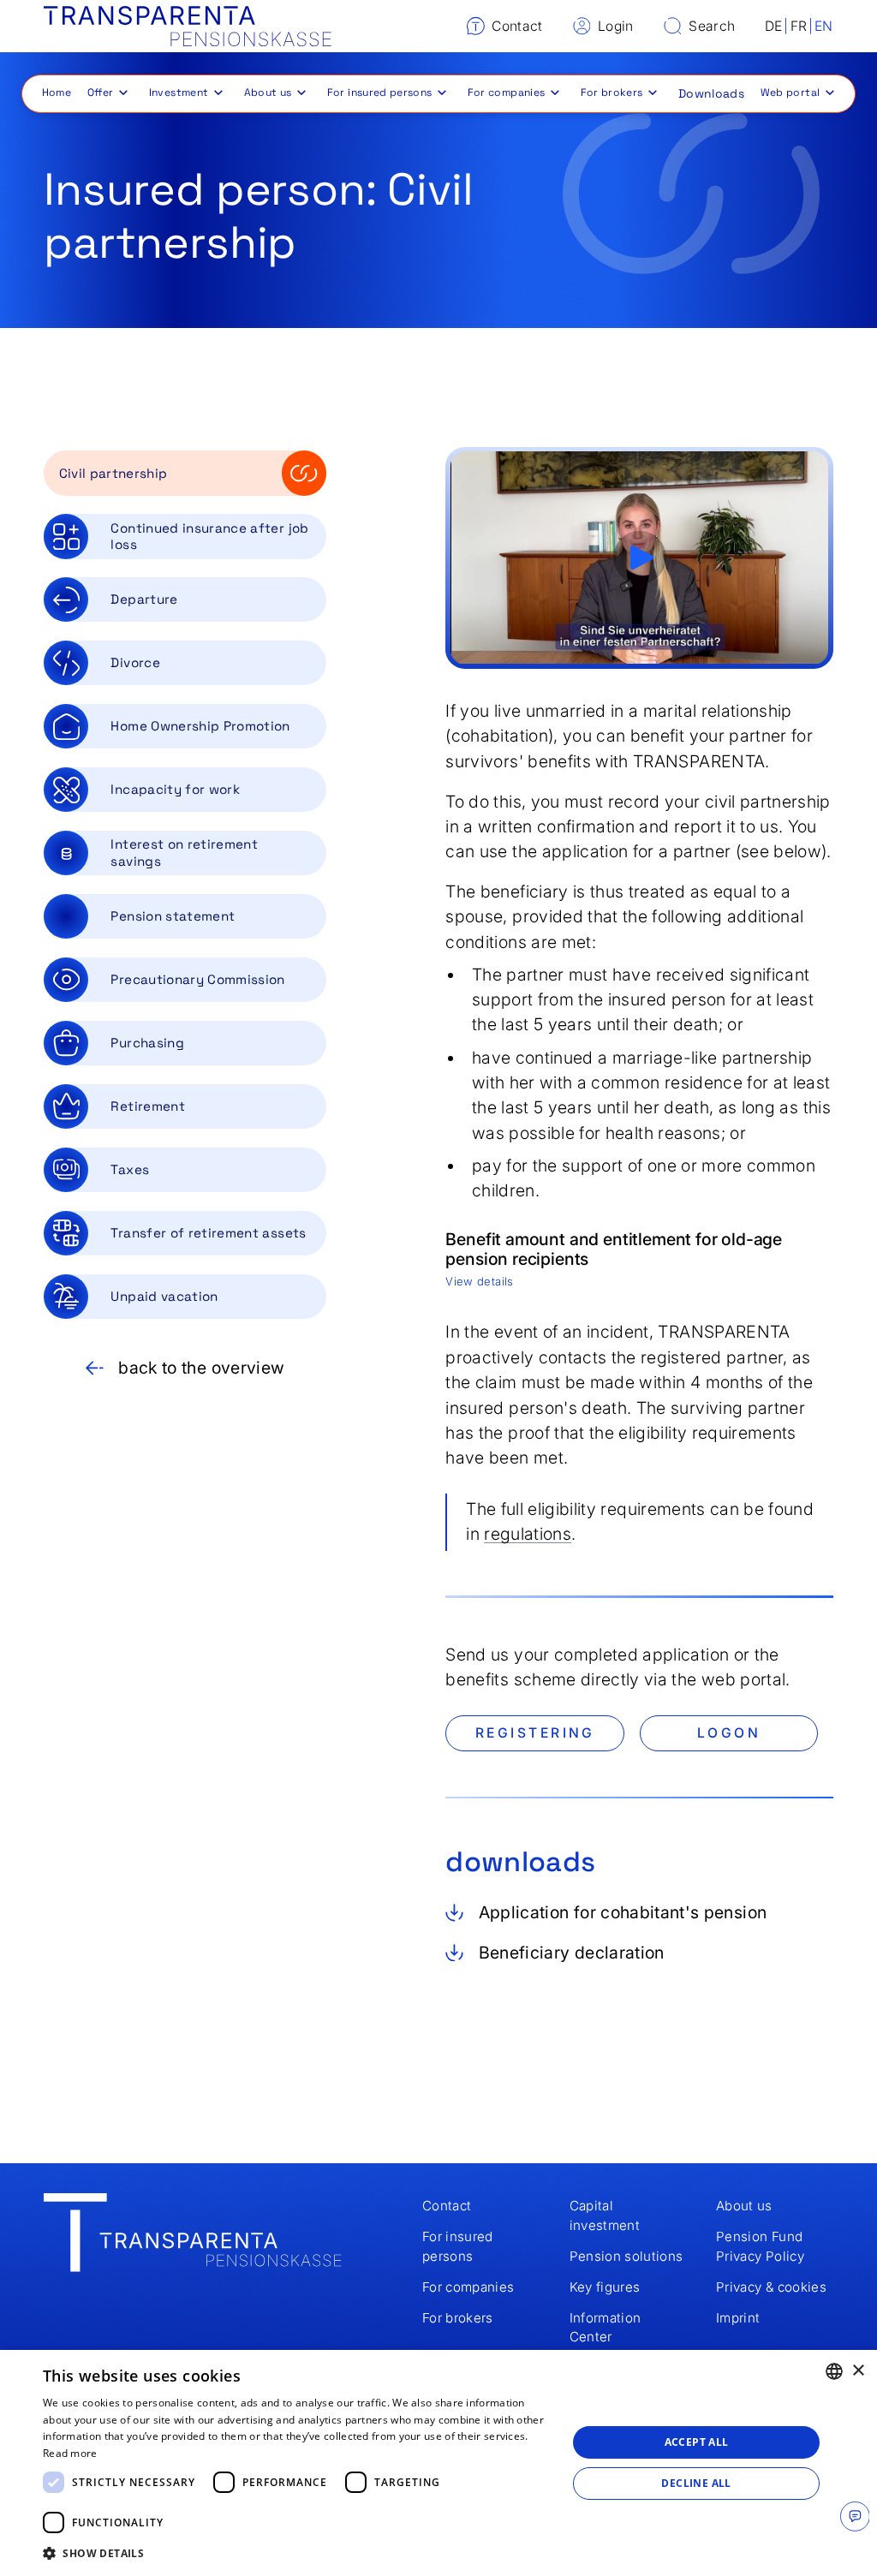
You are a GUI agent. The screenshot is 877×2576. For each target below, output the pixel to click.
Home (57, 92)
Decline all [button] (696, 2483)
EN (824, 26)
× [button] (858, 2371)
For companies (507, 92)
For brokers (612, 92)
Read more (70, 2453)
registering (535, 1733)
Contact (447, 2206)
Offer (101, 92)
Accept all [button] (697, 2442)
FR (799, 26)
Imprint (738, 2318)
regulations (528, 1534)
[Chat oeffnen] (855, 2516)
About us (268, 92)
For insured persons (380, 92)
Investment (179, 92)
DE (774, 26)
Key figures (605, 2287)
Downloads (711, 93)
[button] (106, 92)
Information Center (606, 2328)
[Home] (188, 27)
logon (729, 1733)
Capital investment (605, 2215)
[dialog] (438, 2463)
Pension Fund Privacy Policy (760, 2246)
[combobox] (834, 2371)
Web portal (790, 92)
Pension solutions (626, 2256)
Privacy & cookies (771, 2287)
